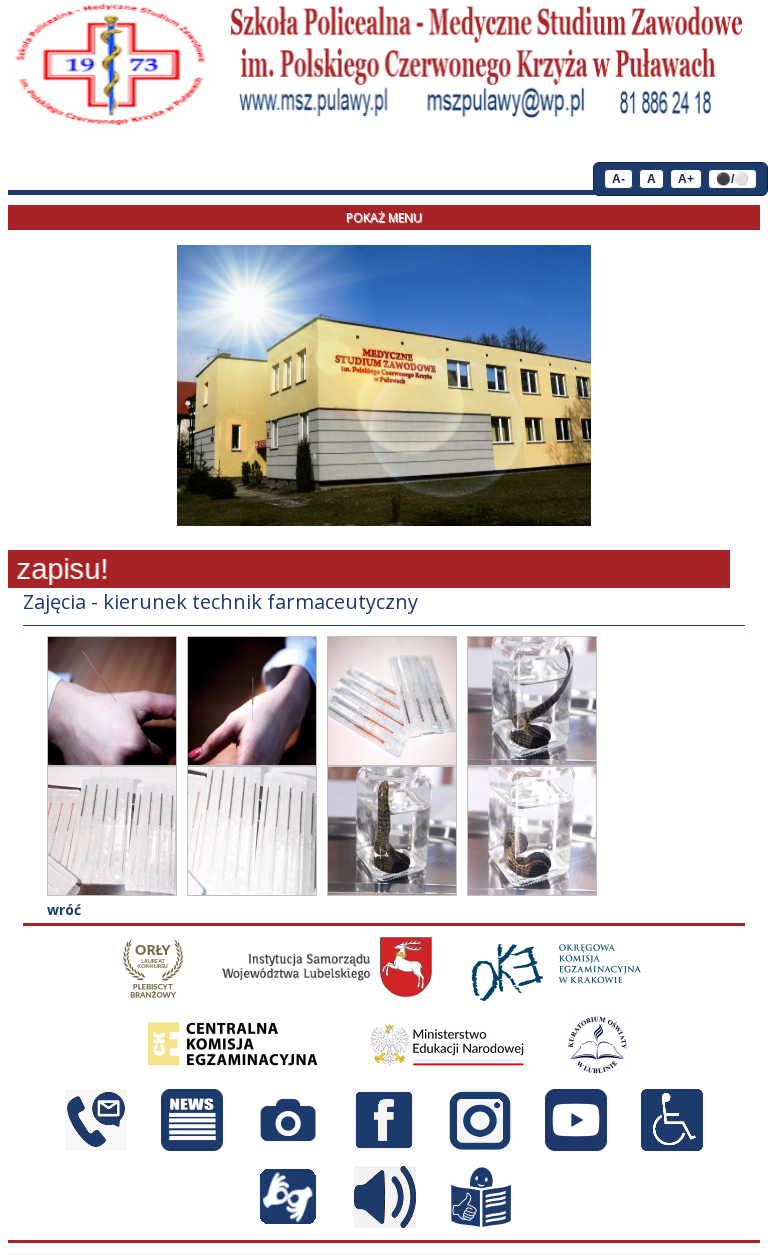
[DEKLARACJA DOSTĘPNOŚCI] (672, 1145)
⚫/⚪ (732, 179)
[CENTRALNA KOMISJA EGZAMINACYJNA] (233, 1069)
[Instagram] (480, 1145)
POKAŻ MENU (384, 217)
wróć (64, 909)
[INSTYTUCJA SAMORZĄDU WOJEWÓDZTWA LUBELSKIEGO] (327, 995)
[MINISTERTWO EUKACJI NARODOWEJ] (447, 1069)
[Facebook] (384, 1145)
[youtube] (576, 1145)
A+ (686, 179)
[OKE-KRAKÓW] (558, 995)
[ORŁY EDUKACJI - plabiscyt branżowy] (153, 995)
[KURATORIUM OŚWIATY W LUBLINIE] (597, 1069)
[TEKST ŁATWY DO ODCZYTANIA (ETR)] (481, 1222)
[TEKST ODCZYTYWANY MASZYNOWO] (385, 1222)
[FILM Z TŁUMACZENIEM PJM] (287, 1222)
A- (618, 179)
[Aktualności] (192, 1145)
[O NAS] (96, 1145)
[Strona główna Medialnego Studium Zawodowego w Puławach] (109, 65)
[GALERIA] (288, 1145)
